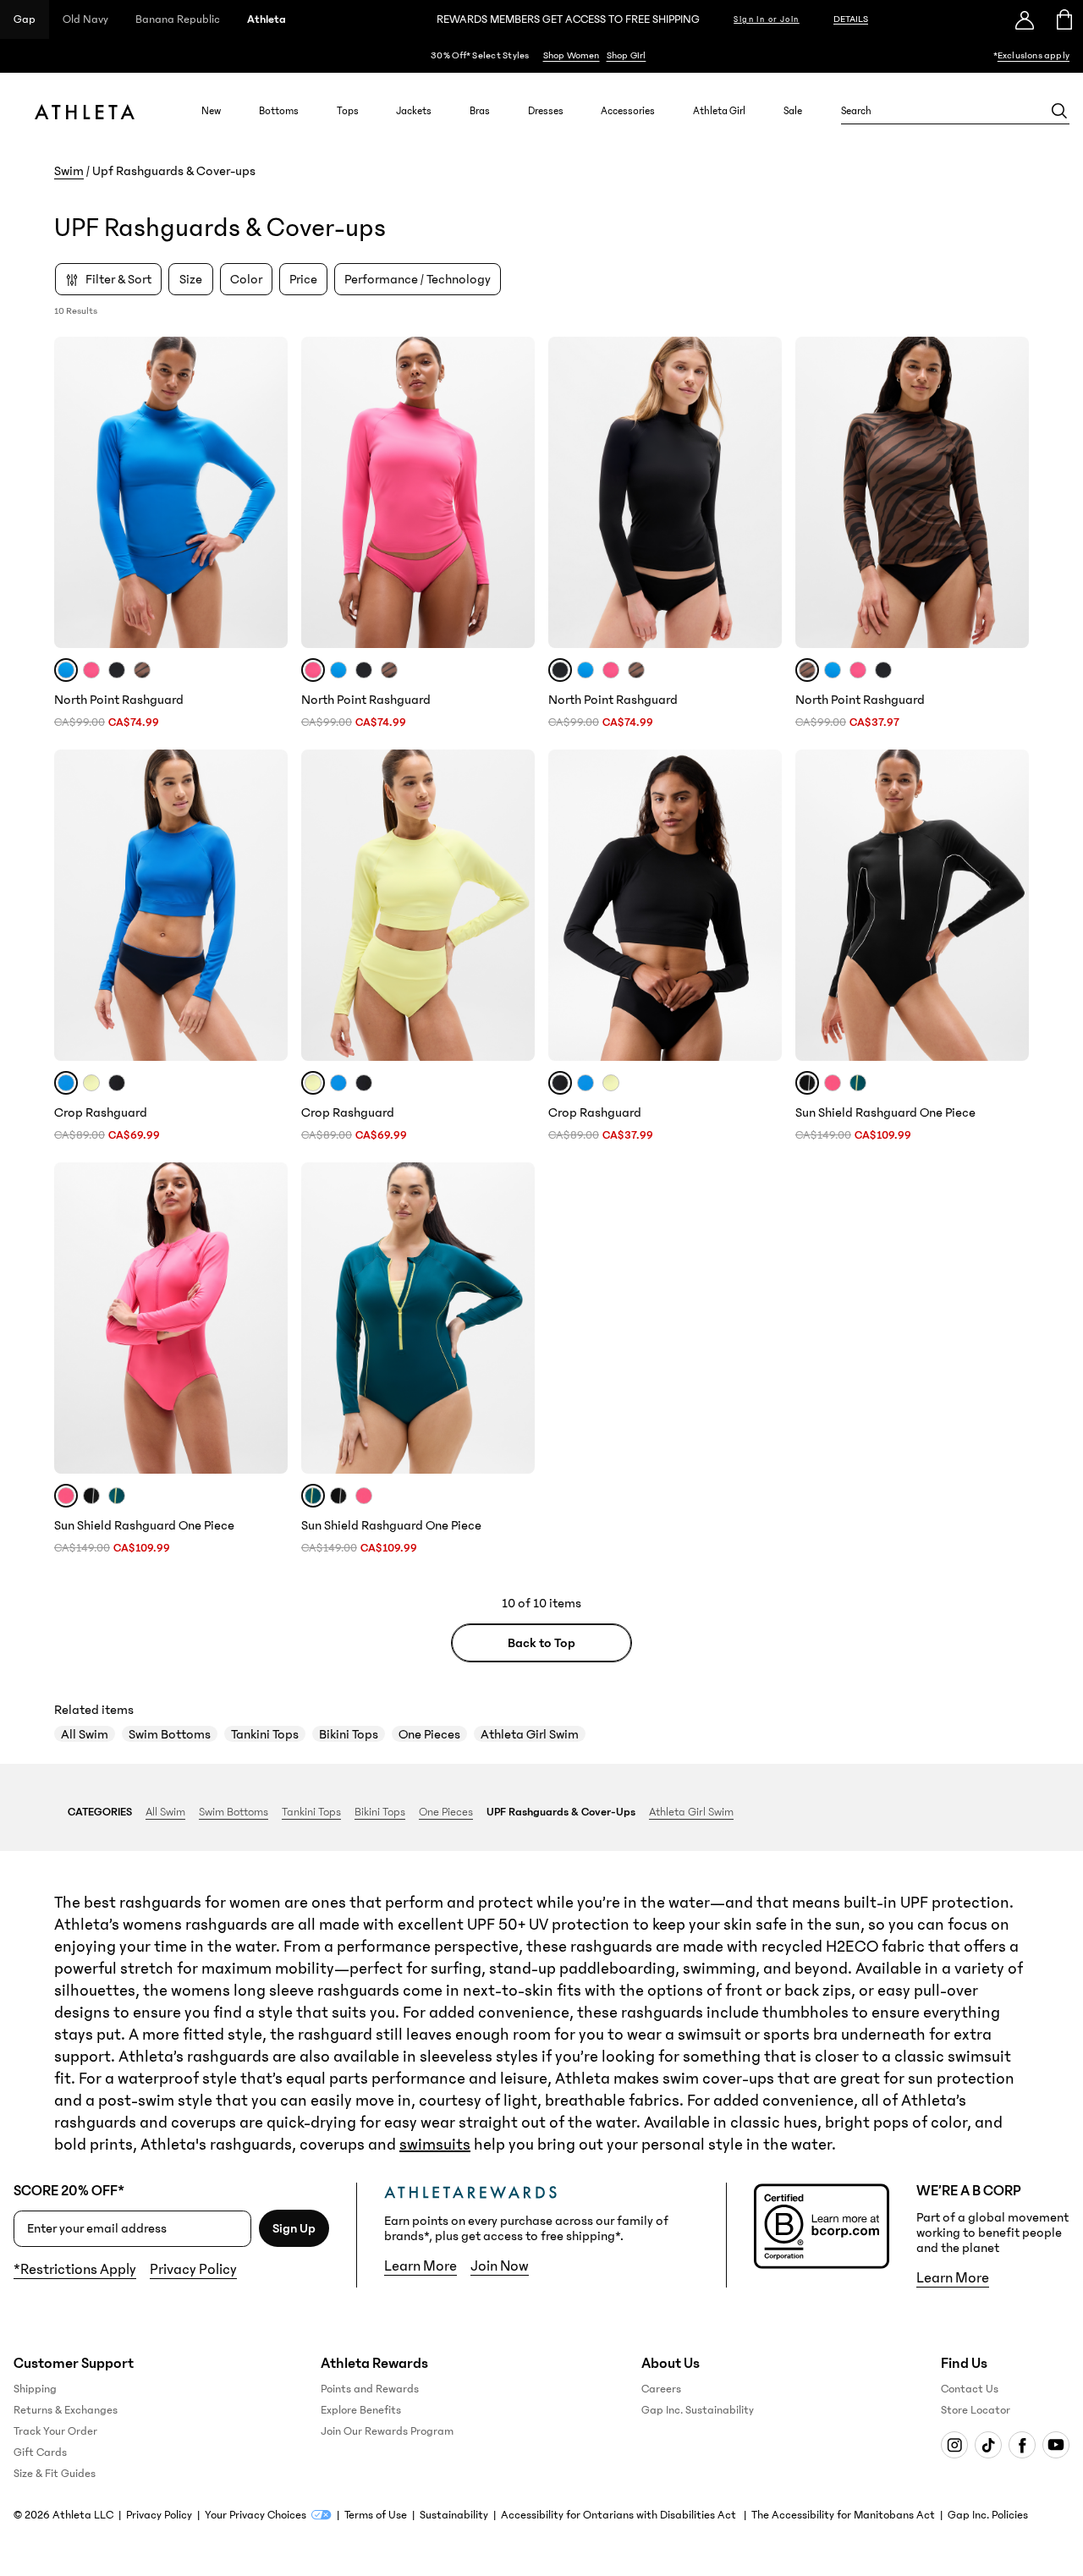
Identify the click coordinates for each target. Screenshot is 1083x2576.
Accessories (628, 111)
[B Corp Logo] (822, 2226)
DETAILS (851, 19)
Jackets (414, 111)
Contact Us (970, 2389)
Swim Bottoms (170, 1734)
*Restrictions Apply (75, 2270)
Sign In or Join (767, 19)
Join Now (500, 2266)
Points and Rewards (370, 2389)
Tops (348, 111)
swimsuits (435, 2145)
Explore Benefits (361, 2410)
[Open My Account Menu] (1025, 19)
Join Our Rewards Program (387, 2431)
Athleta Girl (719, 111)
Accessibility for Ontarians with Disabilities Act (620, 2515)
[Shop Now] (541, 56)
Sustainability (454, 2515)
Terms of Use (376, 2515)
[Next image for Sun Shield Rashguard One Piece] (1009, 905)
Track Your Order (55, 2431)
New (211, 111)
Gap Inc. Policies (988, 2515)
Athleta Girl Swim (530, 1734)
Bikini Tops (349, 1734)
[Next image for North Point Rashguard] (267, 492)
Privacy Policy (193, 2270)
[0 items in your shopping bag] (1063, 19)
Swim (69, 171)
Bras (480, 111)
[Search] (1059, 111)
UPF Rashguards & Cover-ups (561, 1812)
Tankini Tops (265, 1734)
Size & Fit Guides (55, 2474)
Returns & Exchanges (66, 2410)
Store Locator (976, 2410)
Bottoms (279, 111)
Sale (793, 111)
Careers (661, 2389)
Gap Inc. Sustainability (698, 2410)
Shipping (35, 2389)
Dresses (546, 111)
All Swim (85, 1734)
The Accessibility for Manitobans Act (843, 2515)
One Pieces (429, 1734)
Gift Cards (40, 2452)
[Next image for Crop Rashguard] (267, 905)
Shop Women (572, 55)
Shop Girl (627, 55)
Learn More (421, 2266)
